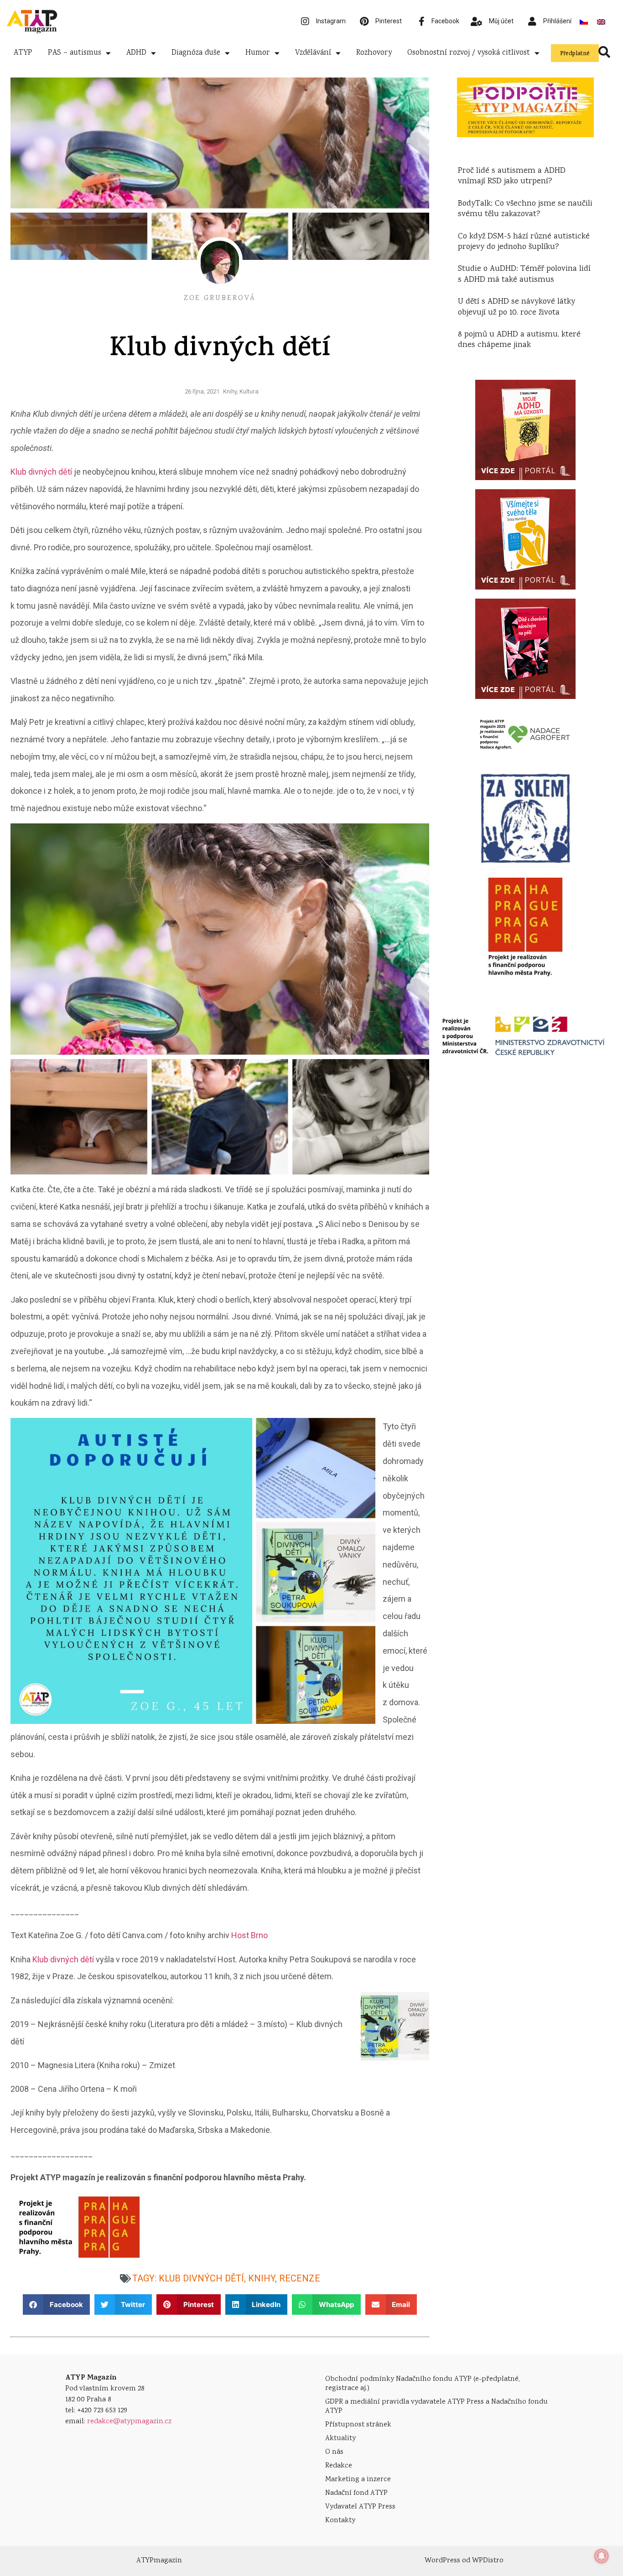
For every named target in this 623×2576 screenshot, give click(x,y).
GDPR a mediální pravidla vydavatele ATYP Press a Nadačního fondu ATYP (436, 2407)
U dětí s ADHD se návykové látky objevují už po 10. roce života (517, 307)
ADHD (136, 53)
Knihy (230, 391)
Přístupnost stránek (358, 2425)
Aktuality (340, 2439)
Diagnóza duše (196, 53)
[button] (56, 2304)
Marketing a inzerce (358, 2480)
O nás (334, 2452)
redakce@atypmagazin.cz (129, 2422)
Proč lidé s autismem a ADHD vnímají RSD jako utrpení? (512, 176)
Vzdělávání (313, 53)
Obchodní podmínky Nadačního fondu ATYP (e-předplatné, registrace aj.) (423, 2384)
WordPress (442, 2561)
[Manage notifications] (602, 2556)
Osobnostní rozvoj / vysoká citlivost (469, 53)
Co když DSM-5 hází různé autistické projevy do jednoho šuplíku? (524, 242)
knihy (262, 2278)
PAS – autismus (75, 53)
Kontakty (340, 2521)
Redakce (339, 2466)
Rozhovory (374, 53)
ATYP (23, 53)
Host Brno (249, 1935)
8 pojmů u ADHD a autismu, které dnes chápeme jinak (519, 340)
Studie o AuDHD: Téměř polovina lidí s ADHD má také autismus (524, 274)
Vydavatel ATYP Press (360, 2507)
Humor (258, 53)
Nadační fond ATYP (356, 2493)
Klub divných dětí (41, 472)
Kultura (249, 391)
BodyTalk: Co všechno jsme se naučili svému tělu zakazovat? (525, 209)
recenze (300, 2278)
